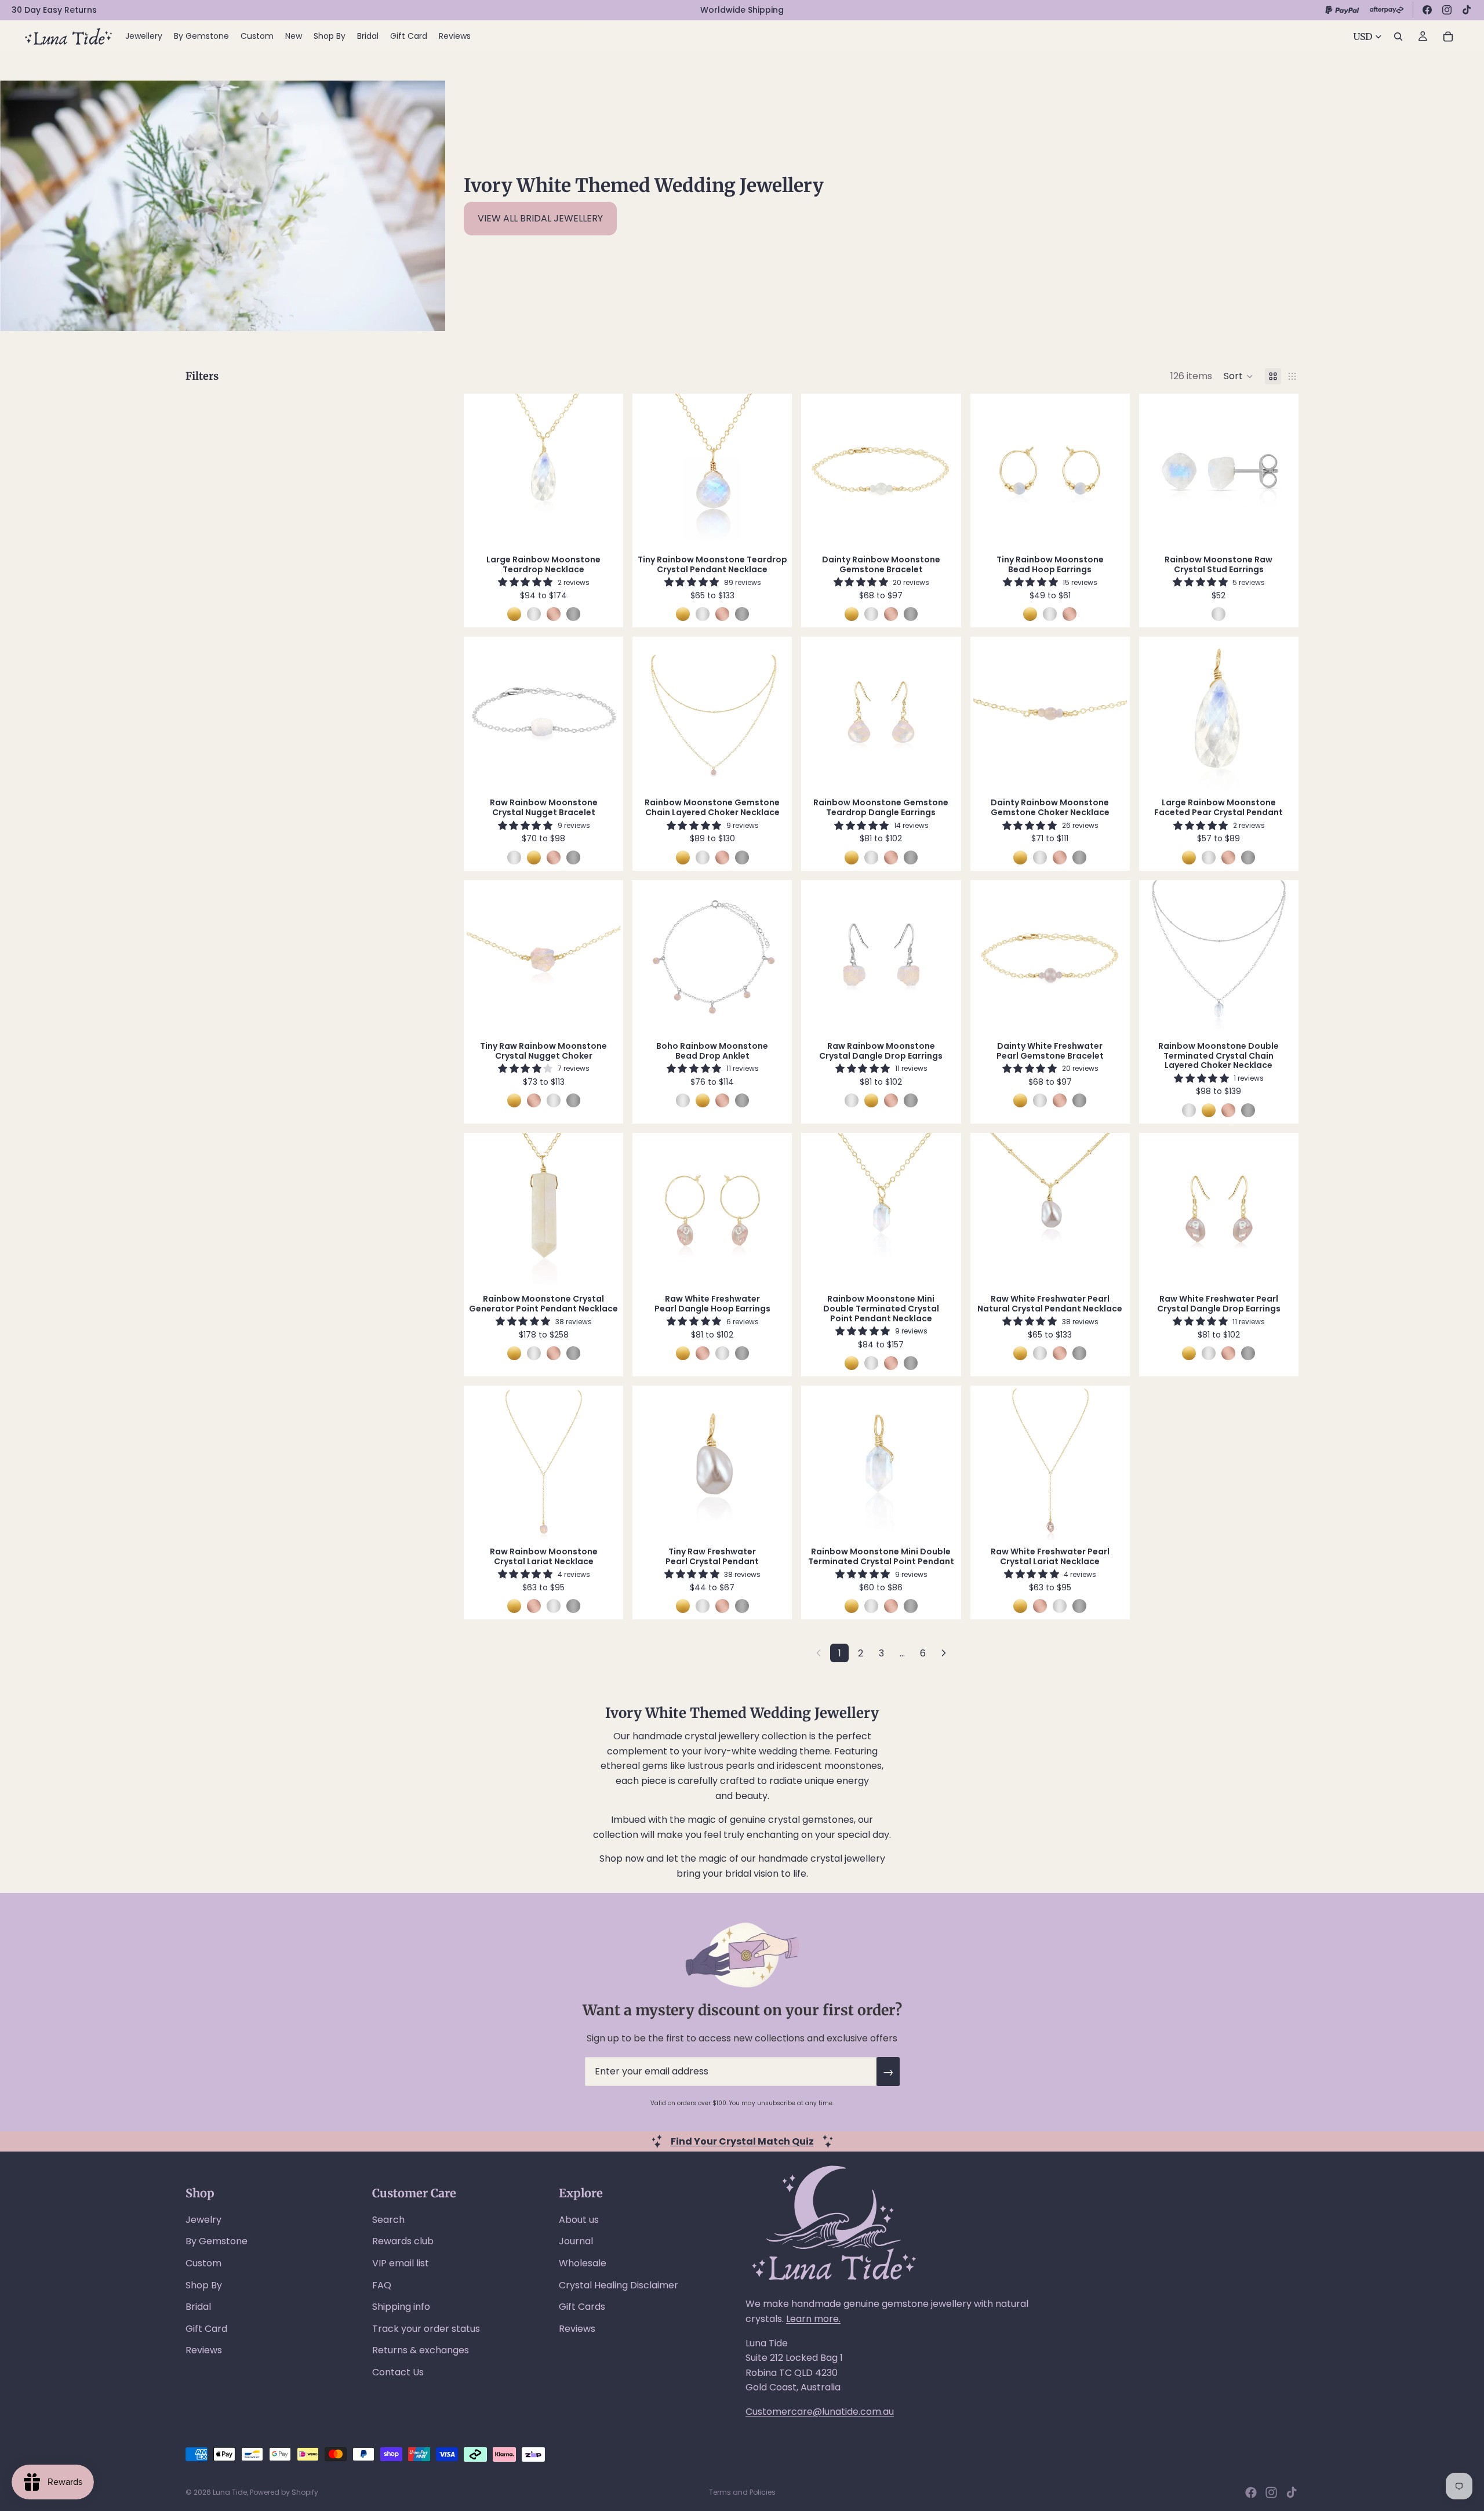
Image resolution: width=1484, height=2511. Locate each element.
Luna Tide (230, 2492)
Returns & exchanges (421, 2350)
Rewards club (403, 2241)
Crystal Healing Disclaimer (619, 2285)
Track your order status (426, 2329)
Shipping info (401, 2307)
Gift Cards (582, 2307)
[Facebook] (1427, 10)
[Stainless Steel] (573, 614)
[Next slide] (603, 471)
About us (579, 2220)
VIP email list (401, 2263)
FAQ (382, 2285)
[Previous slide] (484, 471)
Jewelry (203, 2220)
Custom (203, 2263)
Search (388, 2220)
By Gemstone (217, 2241)
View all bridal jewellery (540, 218)
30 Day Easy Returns (54, 10)
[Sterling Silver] (534, 614)
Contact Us (398, 2372)
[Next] (944, 1653)
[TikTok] (1467, 10)
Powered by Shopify (284, 2492)
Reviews (204, 2350)
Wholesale (583, 2263)
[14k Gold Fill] (514, 614)
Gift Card (206, 2329)
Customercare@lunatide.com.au (820, 2412)
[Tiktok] (1292, 2492)
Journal (576, 2241)
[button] (1239, 376)
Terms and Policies (742, 2492)
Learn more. (813, 2319)
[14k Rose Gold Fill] (554, 614)
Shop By (204, 2285)
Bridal (198, 2307)
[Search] (1398, 37)
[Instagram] (1447, 10)
